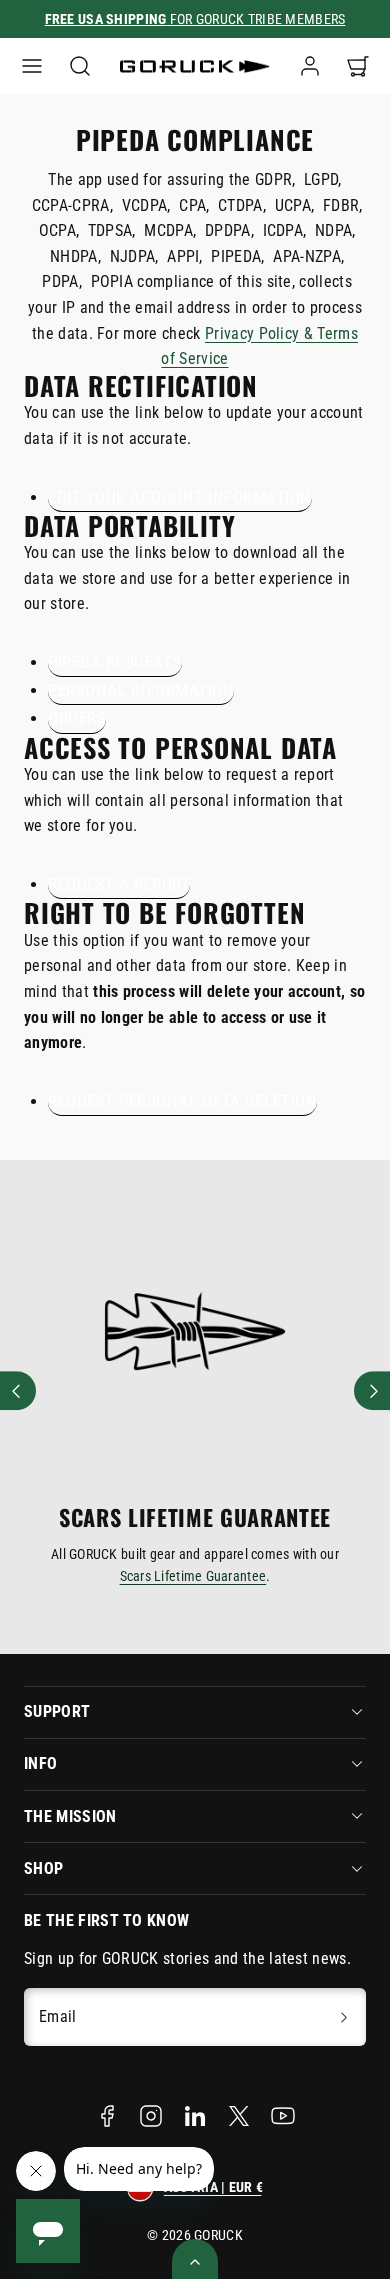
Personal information (141, 690)
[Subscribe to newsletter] (344, 2017)
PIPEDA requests (115, 662)
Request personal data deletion (182, 1101)
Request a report (119, 884)
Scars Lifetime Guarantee (193, 1576)
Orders (77, 718)
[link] (310, 66)
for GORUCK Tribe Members (195, 19)
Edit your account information (180, 497)
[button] (32, 66)
